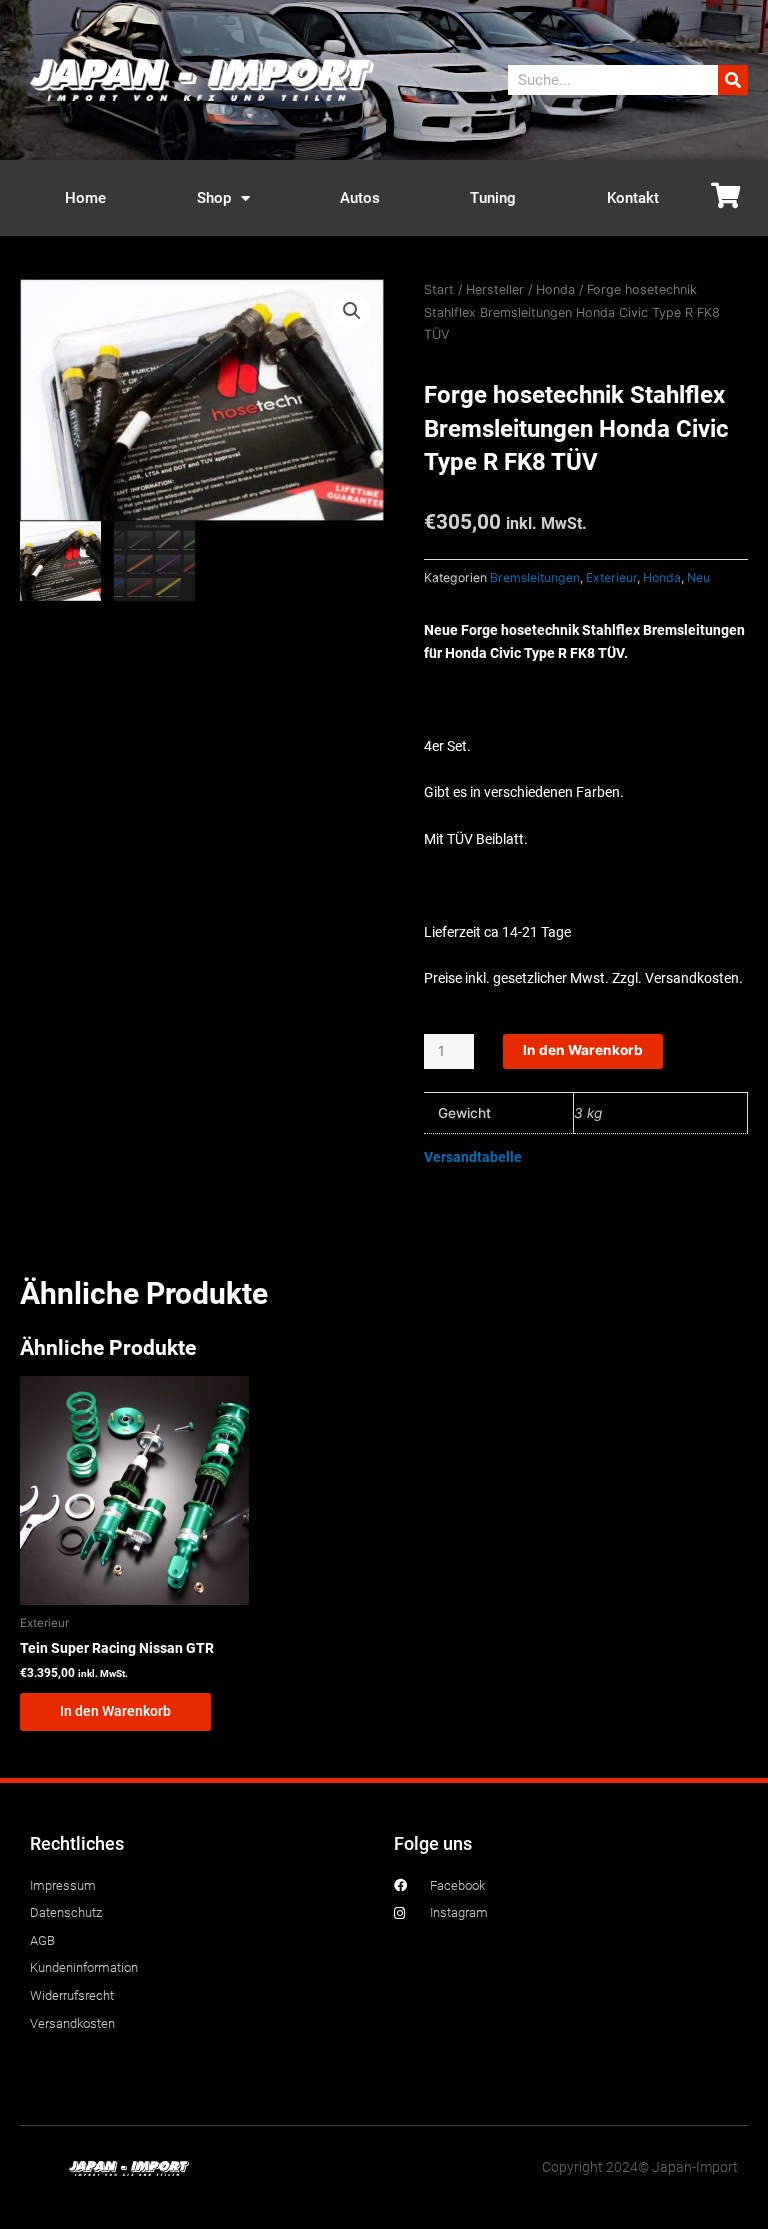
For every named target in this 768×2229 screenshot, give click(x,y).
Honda (555, 289)
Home (85, 198)
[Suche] (733, 80)
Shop (214, 198)
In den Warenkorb (583, 1050)
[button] (352, 311)
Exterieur (611, 577)
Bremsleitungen (535, 577)
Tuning (493, 198)
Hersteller (495, 289)
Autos (360, 198)
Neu (698, 577)
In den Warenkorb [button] (115, 1711)
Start (439, 289)
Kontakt (633, 198)
